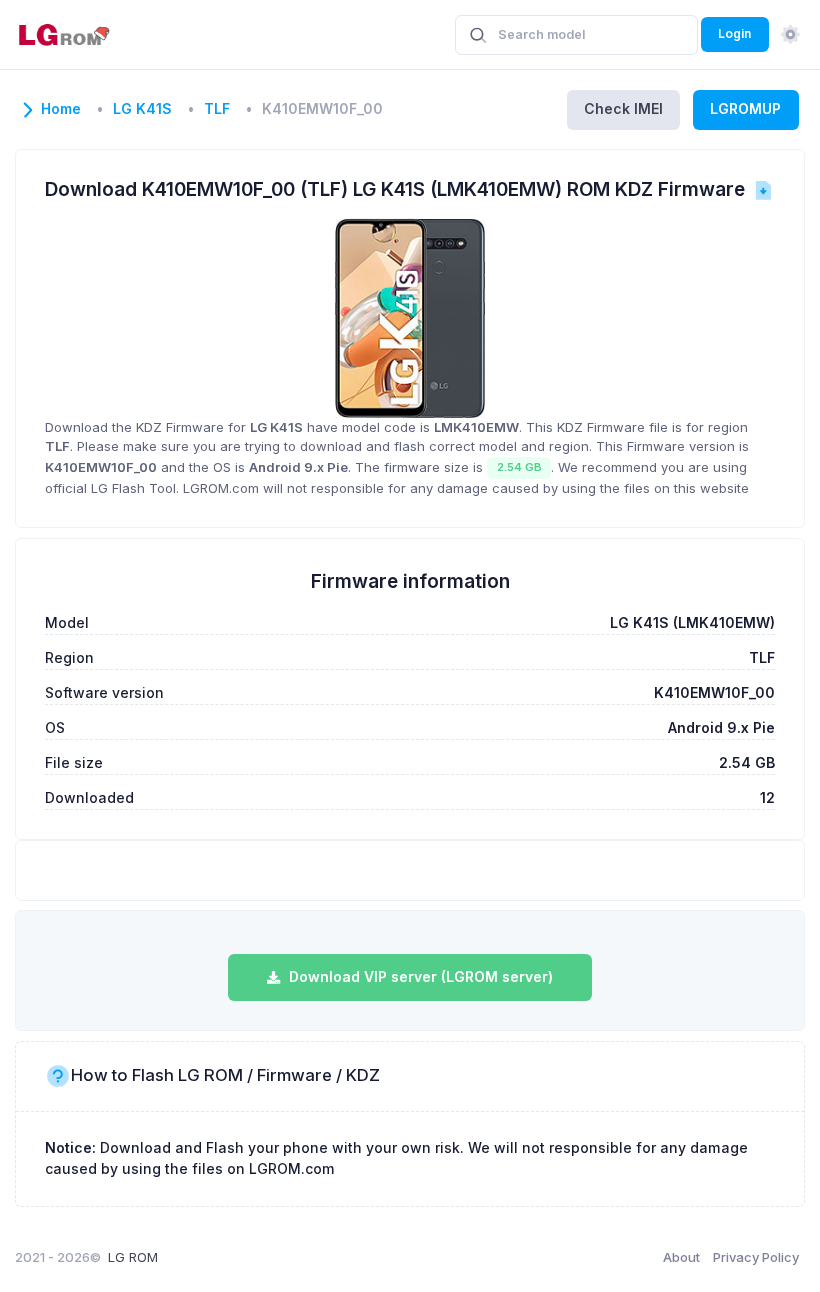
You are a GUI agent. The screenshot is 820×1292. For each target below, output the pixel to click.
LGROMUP (745, 108)
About (681, 1257)
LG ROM (133, 1257)
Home (61, 109)
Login (734, 33)
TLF (217, 109)
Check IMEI (623, 108)
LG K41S (142, 109)
